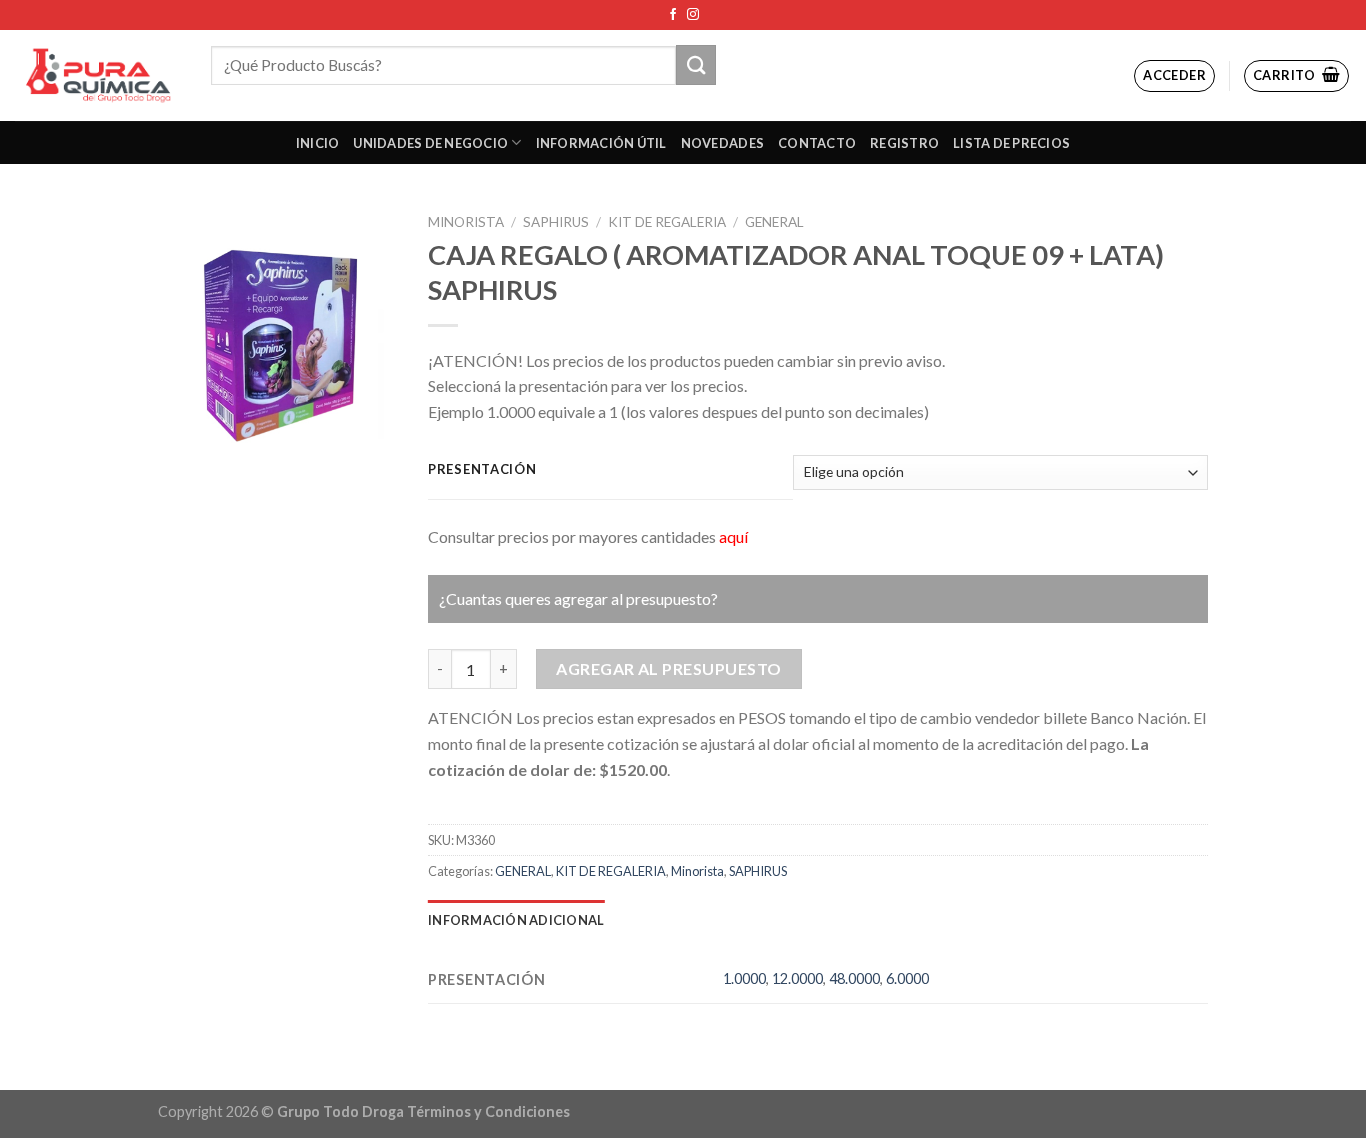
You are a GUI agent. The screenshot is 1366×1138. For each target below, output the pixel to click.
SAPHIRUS (556, 222)
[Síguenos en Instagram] (693, 15)
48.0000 (854, 978)
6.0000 (907, 978)
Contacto (817, 143)
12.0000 (797, 978)
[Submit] (696, 64)
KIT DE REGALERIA (667, 222)
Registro (904, 143)
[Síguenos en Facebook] (673, 15)
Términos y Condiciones (488, 1111)
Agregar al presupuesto (669, 668)
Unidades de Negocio (430, 143)
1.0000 (744, 978)
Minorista (466, 222)
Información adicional (516, 920)
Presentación (482, 470)
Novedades (722, 143)
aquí (733, 536)
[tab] (516, 920)
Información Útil (601, 143)
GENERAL (774, 222)
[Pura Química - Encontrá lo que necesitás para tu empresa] (98, 75)
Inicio (318, 143)
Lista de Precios (1011, 143)
